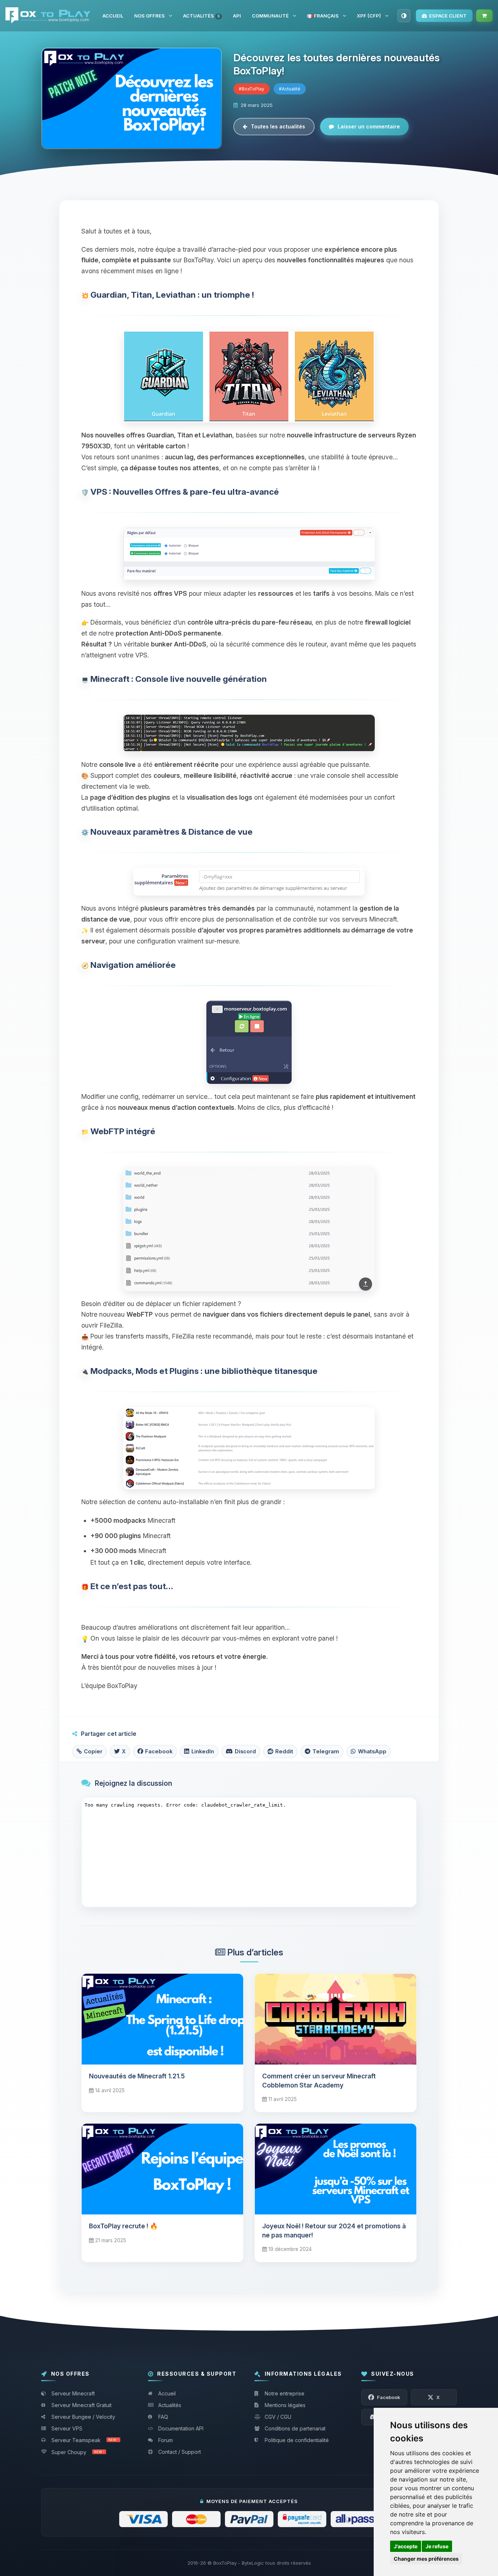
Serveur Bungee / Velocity (83, 2417)
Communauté (270, 16)
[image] (249, 376)
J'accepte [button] (406, 2546)
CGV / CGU (278, 2417)
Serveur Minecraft (73, 2393)
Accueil (113, 16)
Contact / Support (180, 2452)
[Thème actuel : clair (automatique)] (404, 16)
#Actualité (290, 89)
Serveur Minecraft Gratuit (81, 2405)
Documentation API (181, 2428)
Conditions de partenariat (295, 2428)
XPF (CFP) (369, 16)
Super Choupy (78, 2452)
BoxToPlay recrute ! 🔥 (123, 2226)
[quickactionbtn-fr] (249, 1042)
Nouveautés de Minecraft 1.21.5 (137, 2076)
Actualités (201, 16)
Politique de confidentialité (297, 2440)
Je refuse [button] (437, 2546)
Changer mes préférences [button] (426, 2559)
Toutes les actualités (278, 126)
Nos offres (149, 16)
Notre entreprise (285, 2393)
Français (326, 16)
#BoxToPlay (252, 89)
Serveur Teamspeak (85, 2440)
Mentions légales (285, 2405)
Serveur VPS (67, 2428)
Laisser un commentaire (369, 126)
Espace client (448, 16)
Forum (166, 2440)
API (237, 16)
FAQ (163, 2417)
